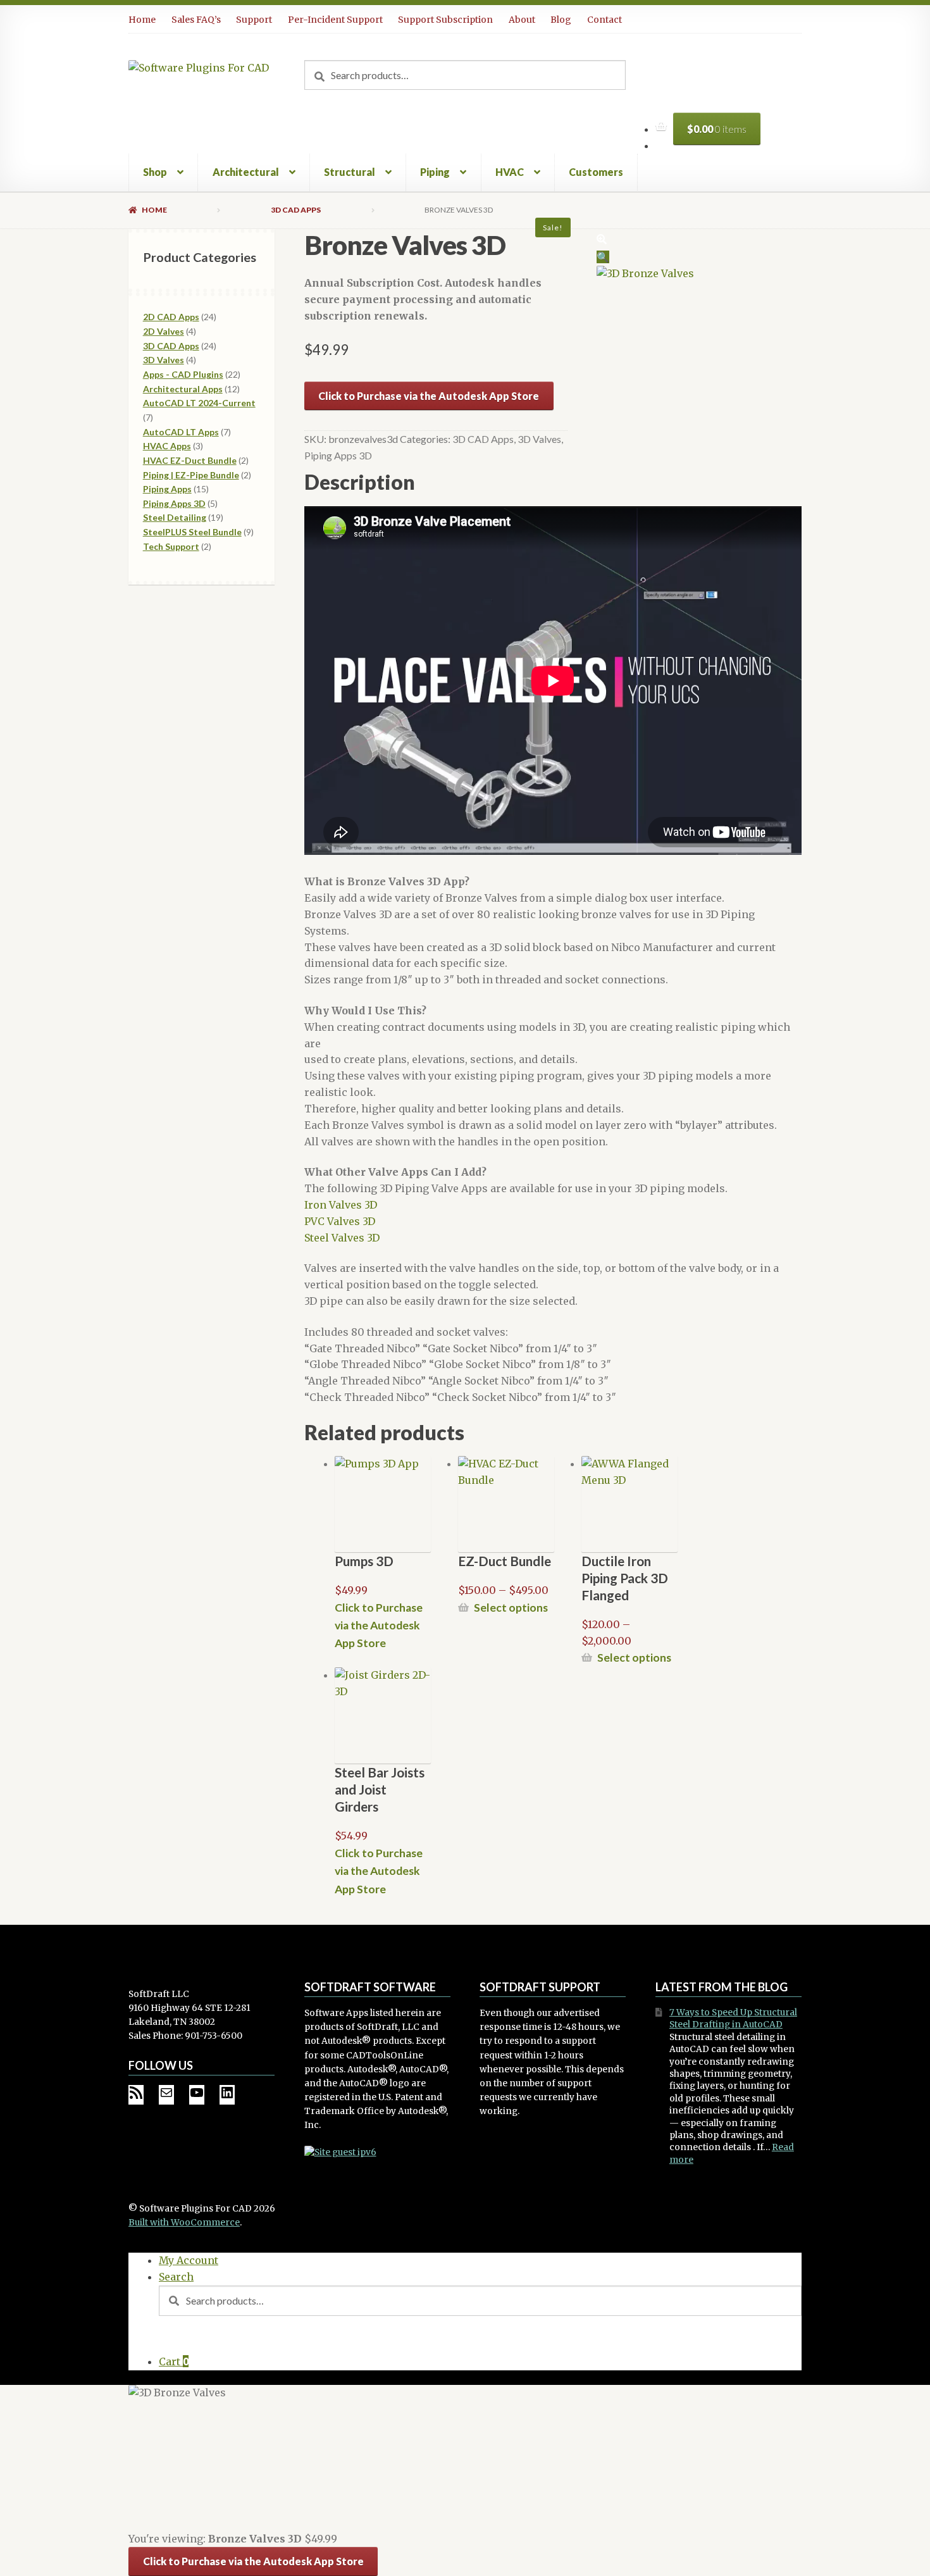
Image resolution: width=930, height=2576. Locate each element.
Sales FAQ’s (196, 20)
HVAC (510, 172)
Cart (174, 2361)
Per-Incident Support (335, 20)
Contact (604, 20)
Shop (155, 172)
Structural (350, 172)
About (522, 20)
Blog (561, 20)
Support (254, 20)
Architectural (246, 172)
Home (142, 20)
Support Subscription (445, 20)
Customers (596, 172)
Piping (435, 172)
